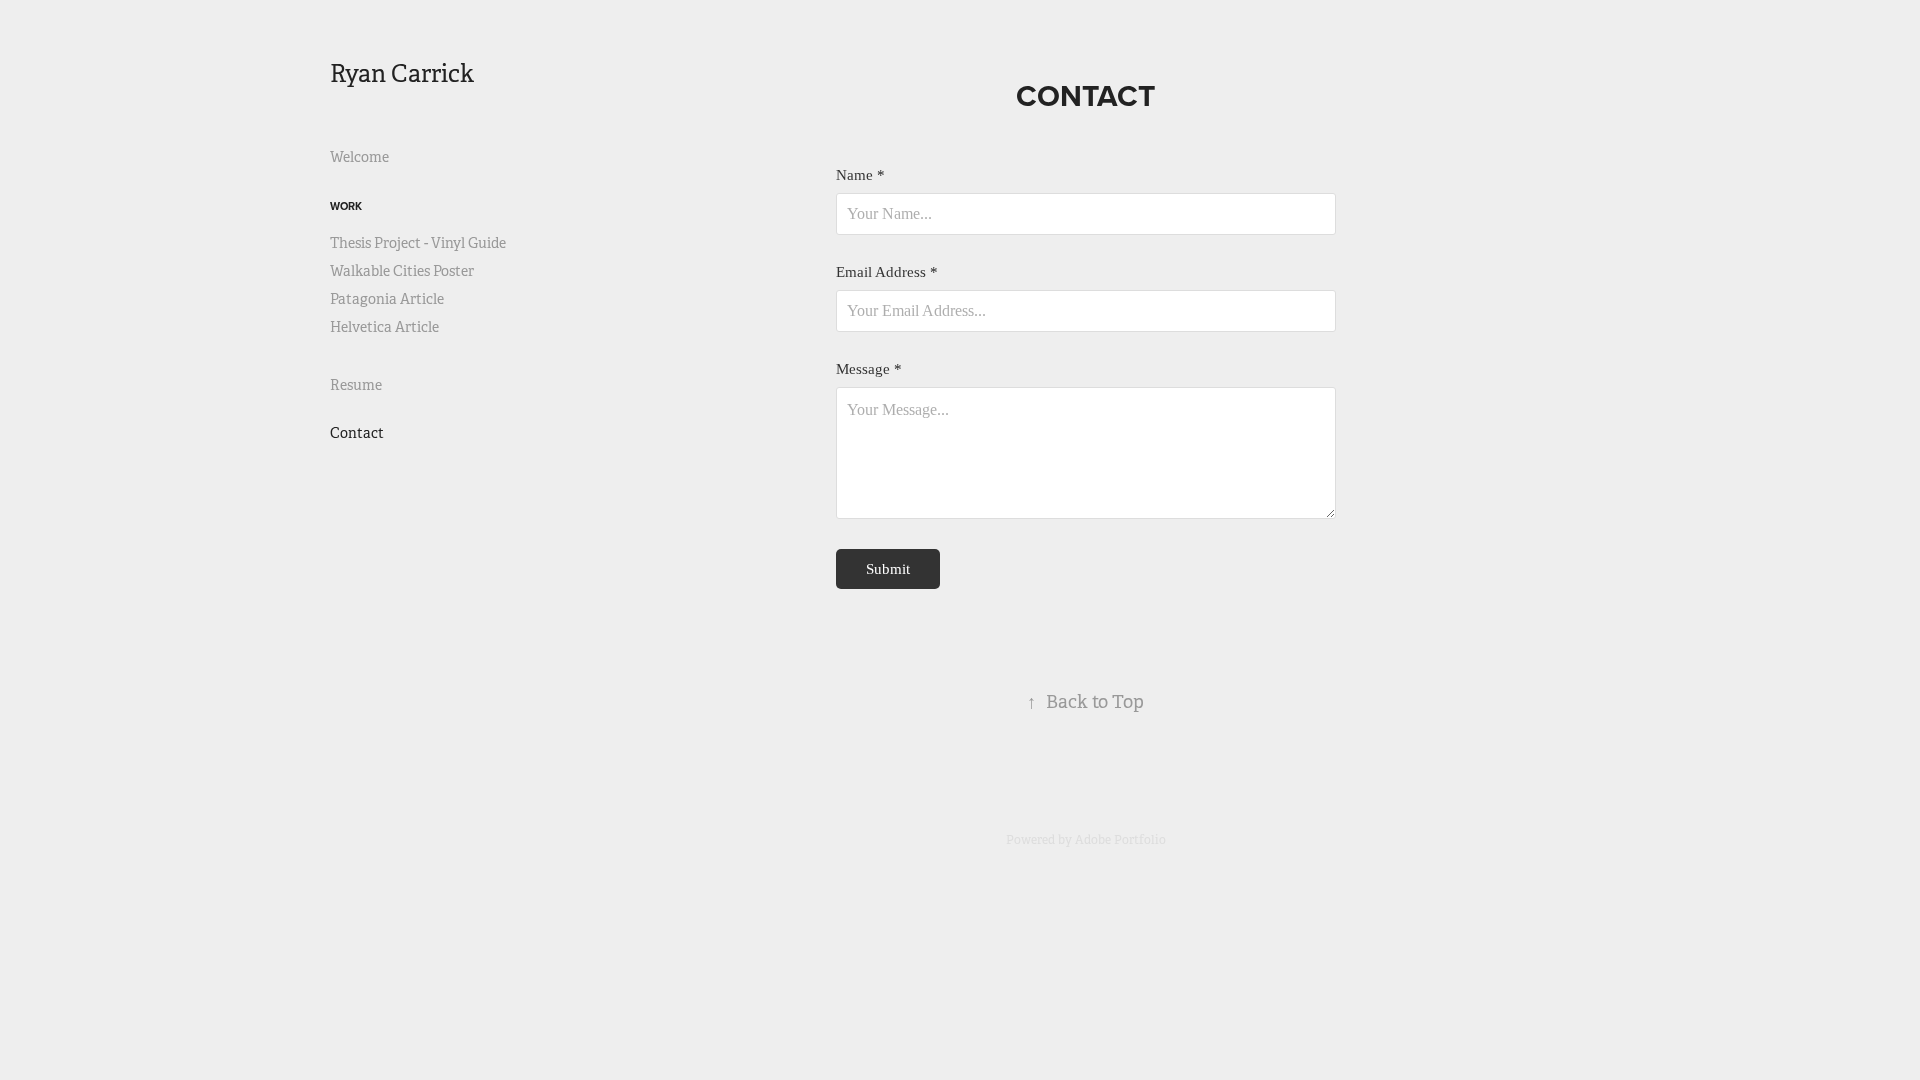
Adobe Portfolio (1120, 840)
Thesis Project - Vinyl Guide (418, 243)
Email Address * (887, 272)
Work (346, 206)
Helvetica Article (384, 327)
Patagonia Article (387, 299)
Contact (357, 433)
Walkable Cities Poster (402, 271)
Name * (860, 175)
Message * (869, 369)
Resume (356, 385)
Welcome (359, 157)
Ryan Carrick (402, 74)
